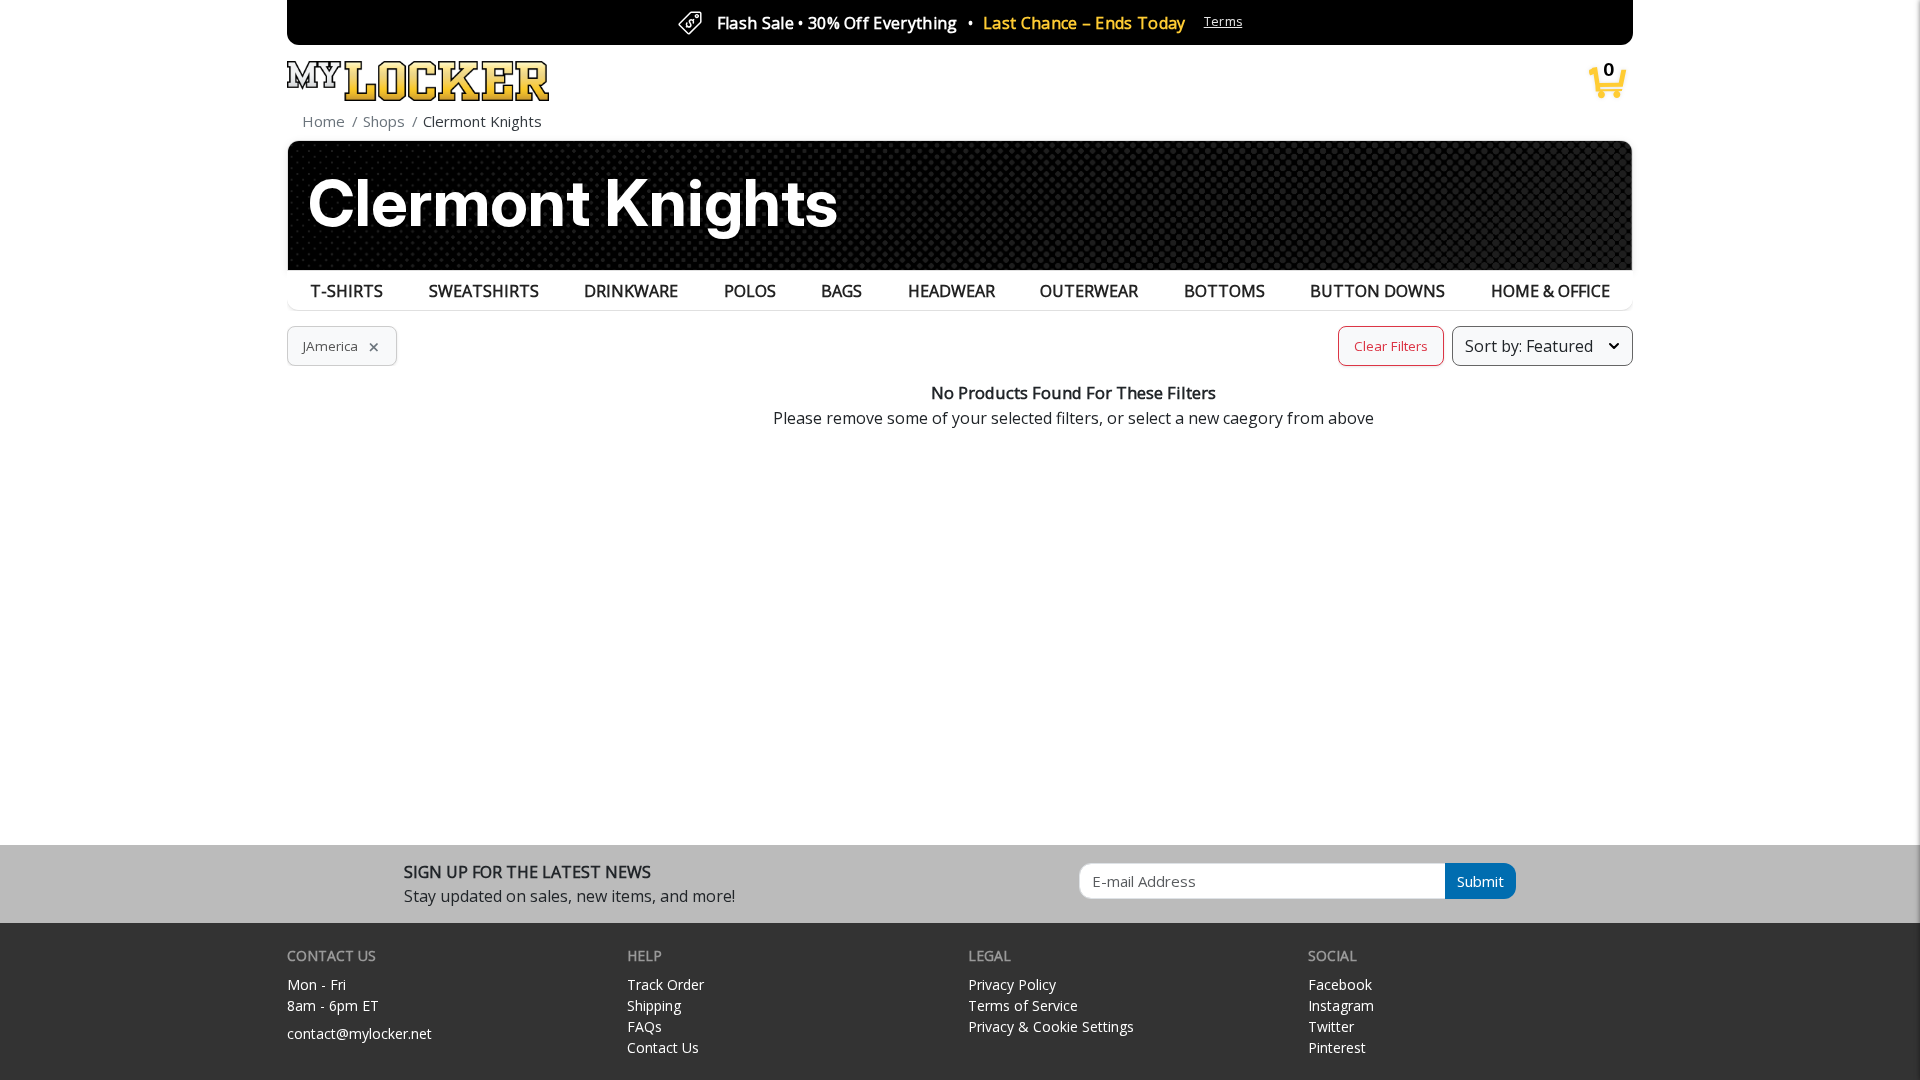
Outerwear (1089, 291)
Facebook (1340, 984)
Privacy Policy (1012, 984)
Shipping (654, 1005)
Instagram (1341, 1005)
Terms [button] (1223, 21)
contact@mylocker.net (359, 1033)
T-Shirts (346, 291)
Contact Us (663, 1047)
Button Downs (1377, 291)
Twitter (1331, 1026)
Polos (750, 291)
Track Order (665, 984)
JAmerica (342, 346)
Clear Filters (1391, 346)
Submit (1480, 881)
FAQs (644, 1026)
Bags (841, 291)
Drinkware (631, 291)
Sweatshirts (484, 291)
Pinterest (1337, 1047)
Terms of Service (1023, 1005)
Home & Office (1550, 291)
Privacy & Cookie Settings (1051, 1026)
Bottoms (1224, 291)
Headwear (951, 291)
